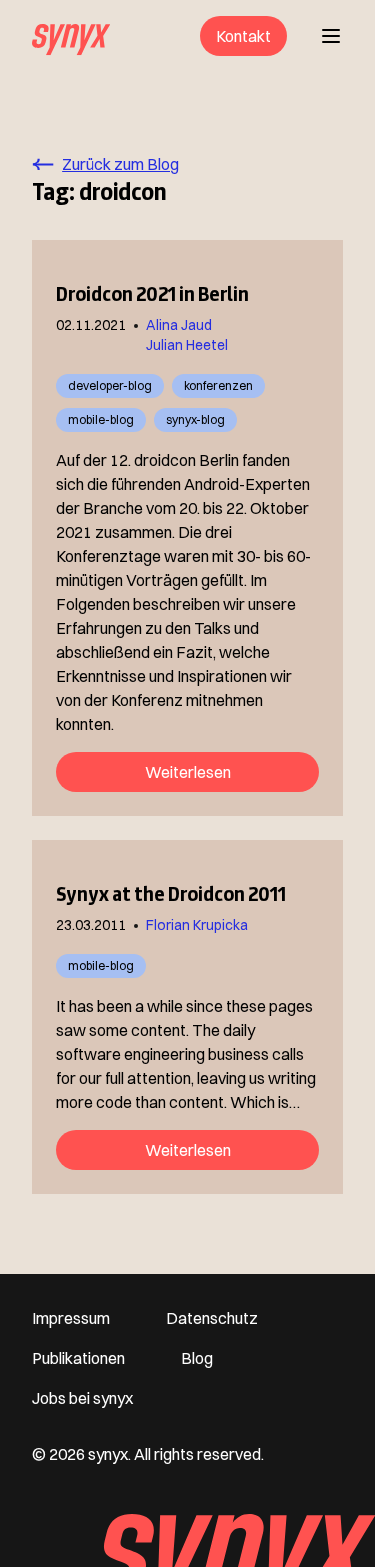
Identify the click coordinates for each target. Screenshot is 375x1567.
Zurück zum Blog (120, 164)
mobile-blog (101, 419)
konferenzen (218, 385)
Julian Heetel (187, 345)
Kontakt (243, 36)
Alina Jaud (179, 325)
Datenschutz (212, 1318)
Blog (197, 1358)
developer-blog (110, 385)
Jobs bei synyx (82, 1398)
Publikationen (78, 1358)
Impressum (71, 1318)
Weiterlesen (188, 772)
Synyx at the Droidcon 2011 (171, 894)
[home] (71, 36)
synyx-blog (195, 419)
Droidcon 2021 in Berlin (152, 294)
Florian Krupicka (197, 925)
